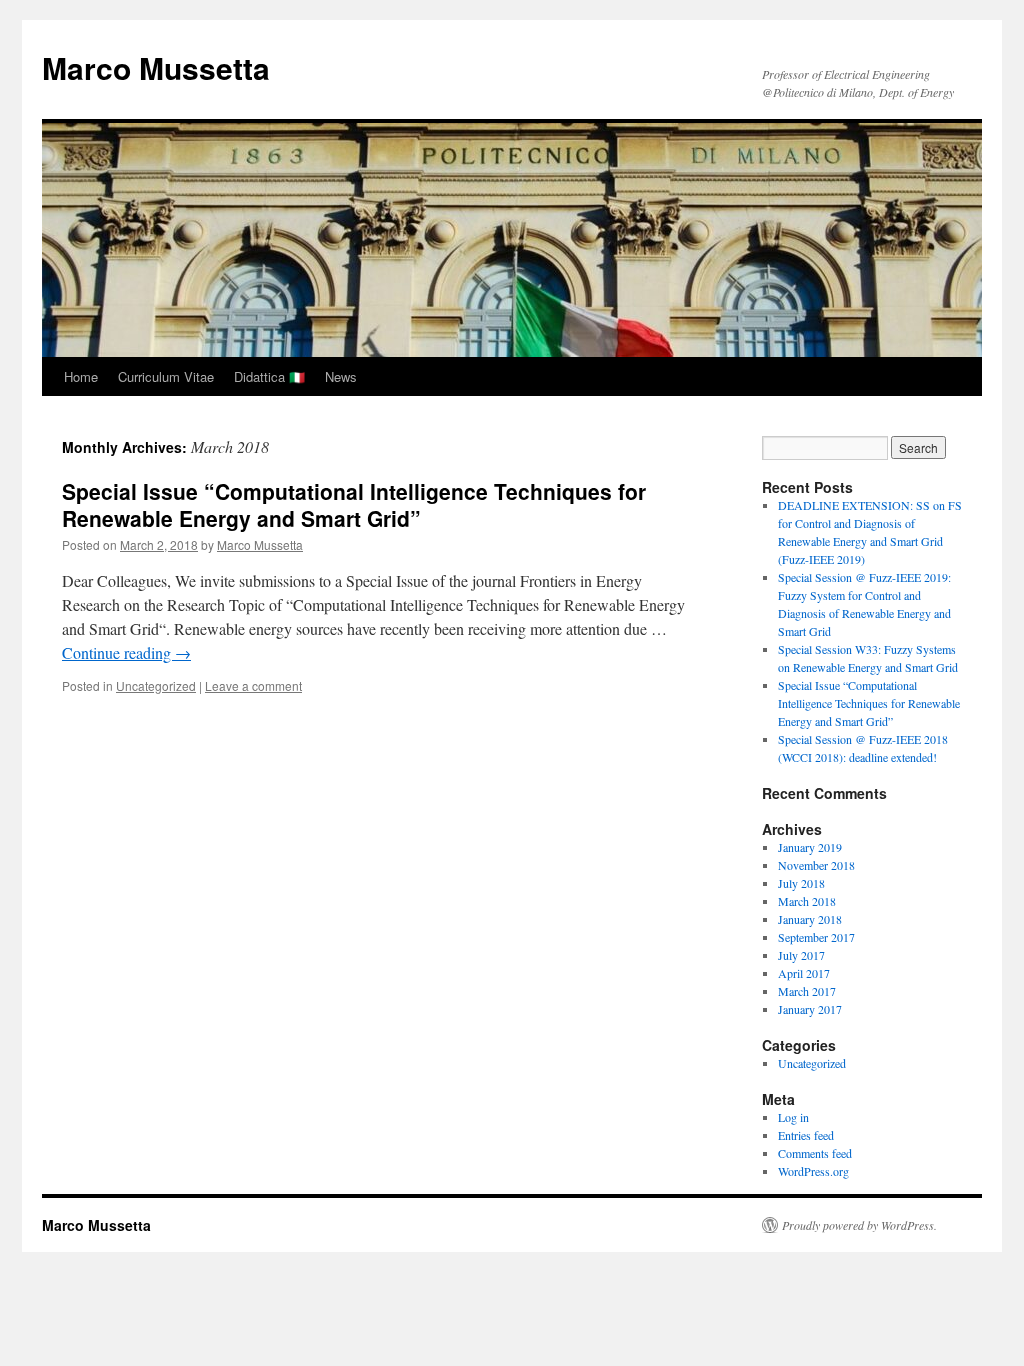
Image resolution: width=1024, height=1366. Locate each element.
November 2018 (816, 865)
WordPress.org (813, 1171)
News (341, 376)
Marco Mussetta (156, 67)
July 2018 (801, 883)
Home (81, 376)
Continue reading (126, 652)
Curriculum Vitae (166, 376)
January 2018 (810, 919)
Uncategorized (156, 685)
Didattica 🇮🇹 (269, 376)
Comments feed (815, 1153)
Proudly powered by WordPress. (859, 1225)
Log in (793, 1117)
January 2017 (810, 1009)
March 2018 (807, 901)
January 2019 (810, 847)
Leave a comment (253, 685)
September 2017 (816, 937)
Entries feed (806, 1135)
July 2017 (801, 955)
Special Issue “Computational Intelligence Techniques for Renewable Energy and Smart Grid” (354, 504)
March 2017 (807, 991)
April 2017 (804, 973)
